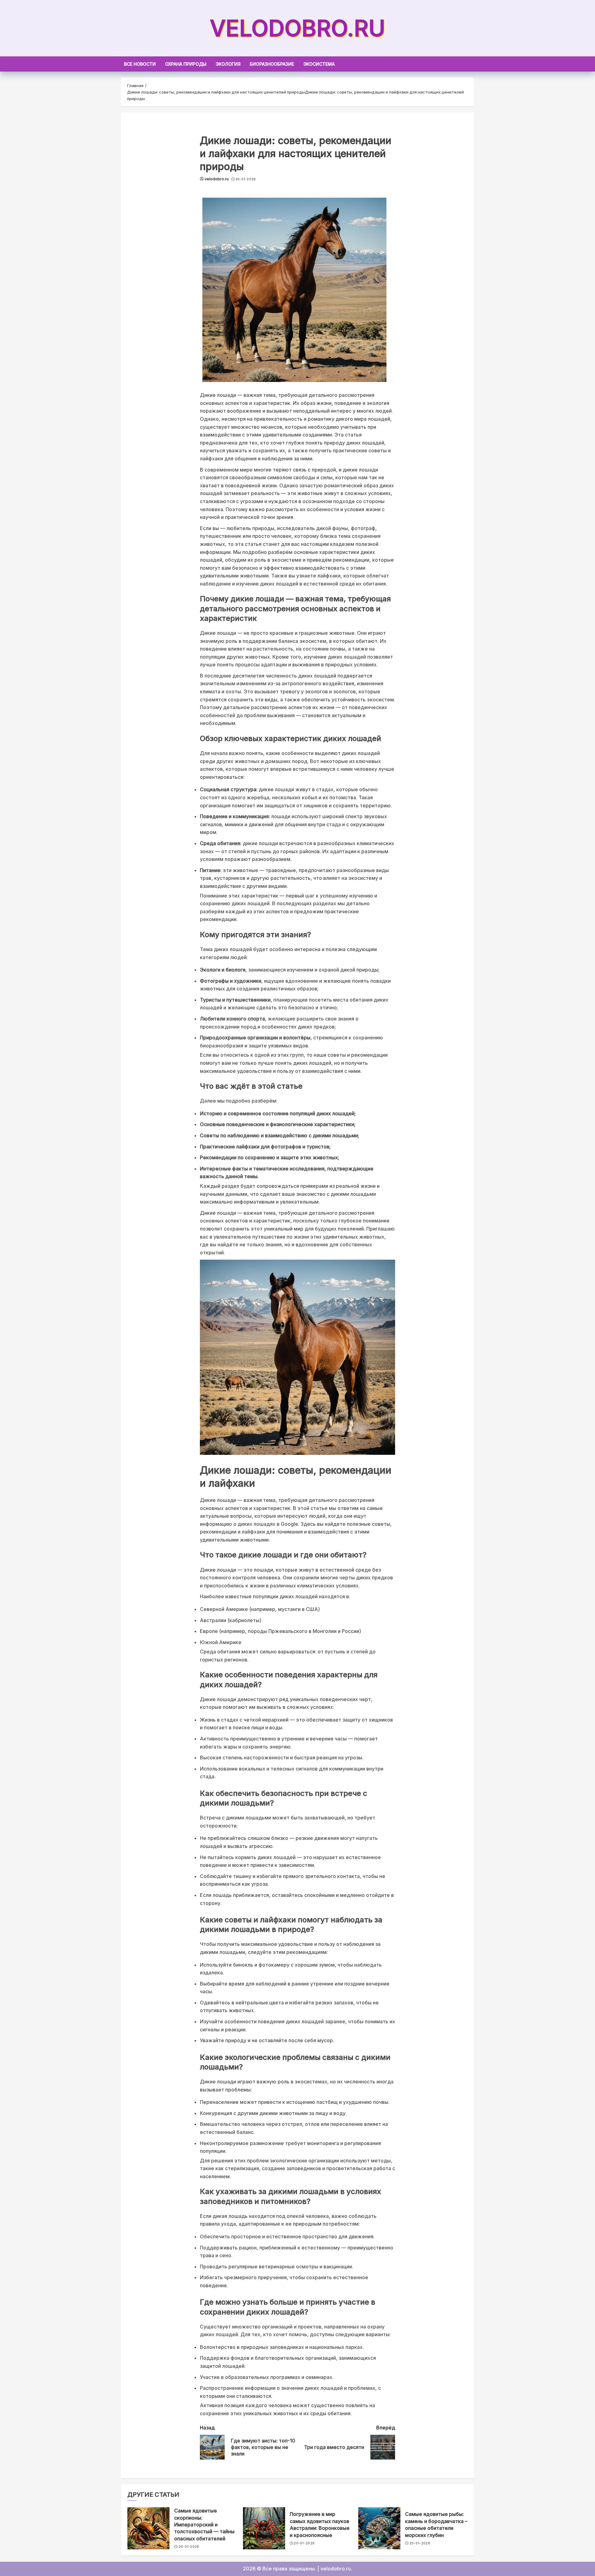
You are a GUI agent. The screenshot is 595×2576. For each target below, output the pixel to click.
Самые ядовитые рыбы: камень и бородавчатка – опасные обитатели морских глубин (436, 2524)
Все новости (140, 64)
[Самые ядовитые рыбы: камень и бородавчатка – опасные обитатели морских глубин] (379, 2528)
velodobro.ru (297, 28)
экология (228, 64)
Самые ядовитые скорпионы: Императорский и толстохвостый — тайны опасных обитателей (204, 2525)
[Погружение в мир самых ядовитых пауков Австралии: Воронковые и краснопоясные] (264, 2528)
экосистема (319, 64)
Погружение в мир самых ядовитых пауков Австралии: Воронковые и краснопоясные (320, 2524)
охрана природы (186, 64)
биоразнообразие (272, 64)
